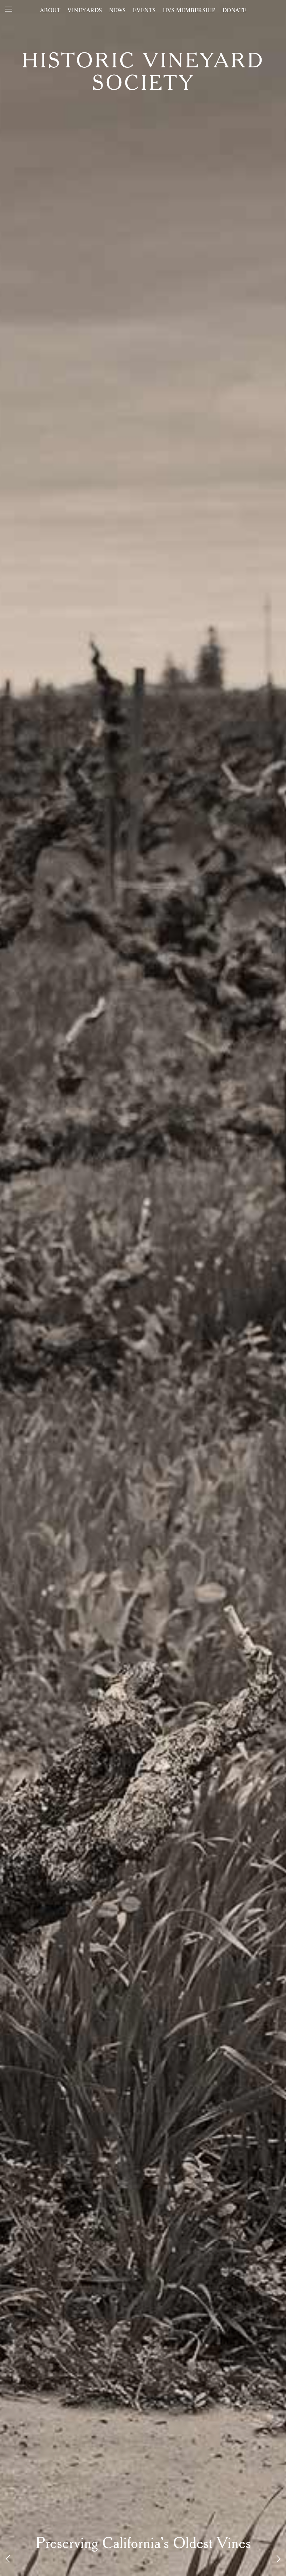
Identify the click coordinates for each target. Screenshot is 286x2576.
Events (144, 10)
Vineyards (85, 10)
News (118, 10)
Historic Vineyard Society (143, 73)
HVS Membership (189, 10)
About (50, 10)
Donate (235, 10)
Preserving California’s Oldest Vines (143, 2544)
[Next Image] (278, 2559)
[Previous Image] (8, 2559)
